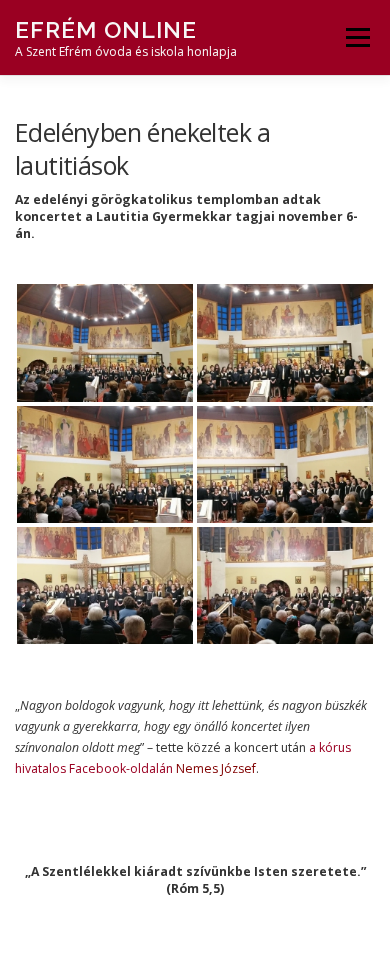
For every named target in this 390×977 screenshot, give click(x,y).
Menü (356, 37)
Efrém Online (106, 29)
